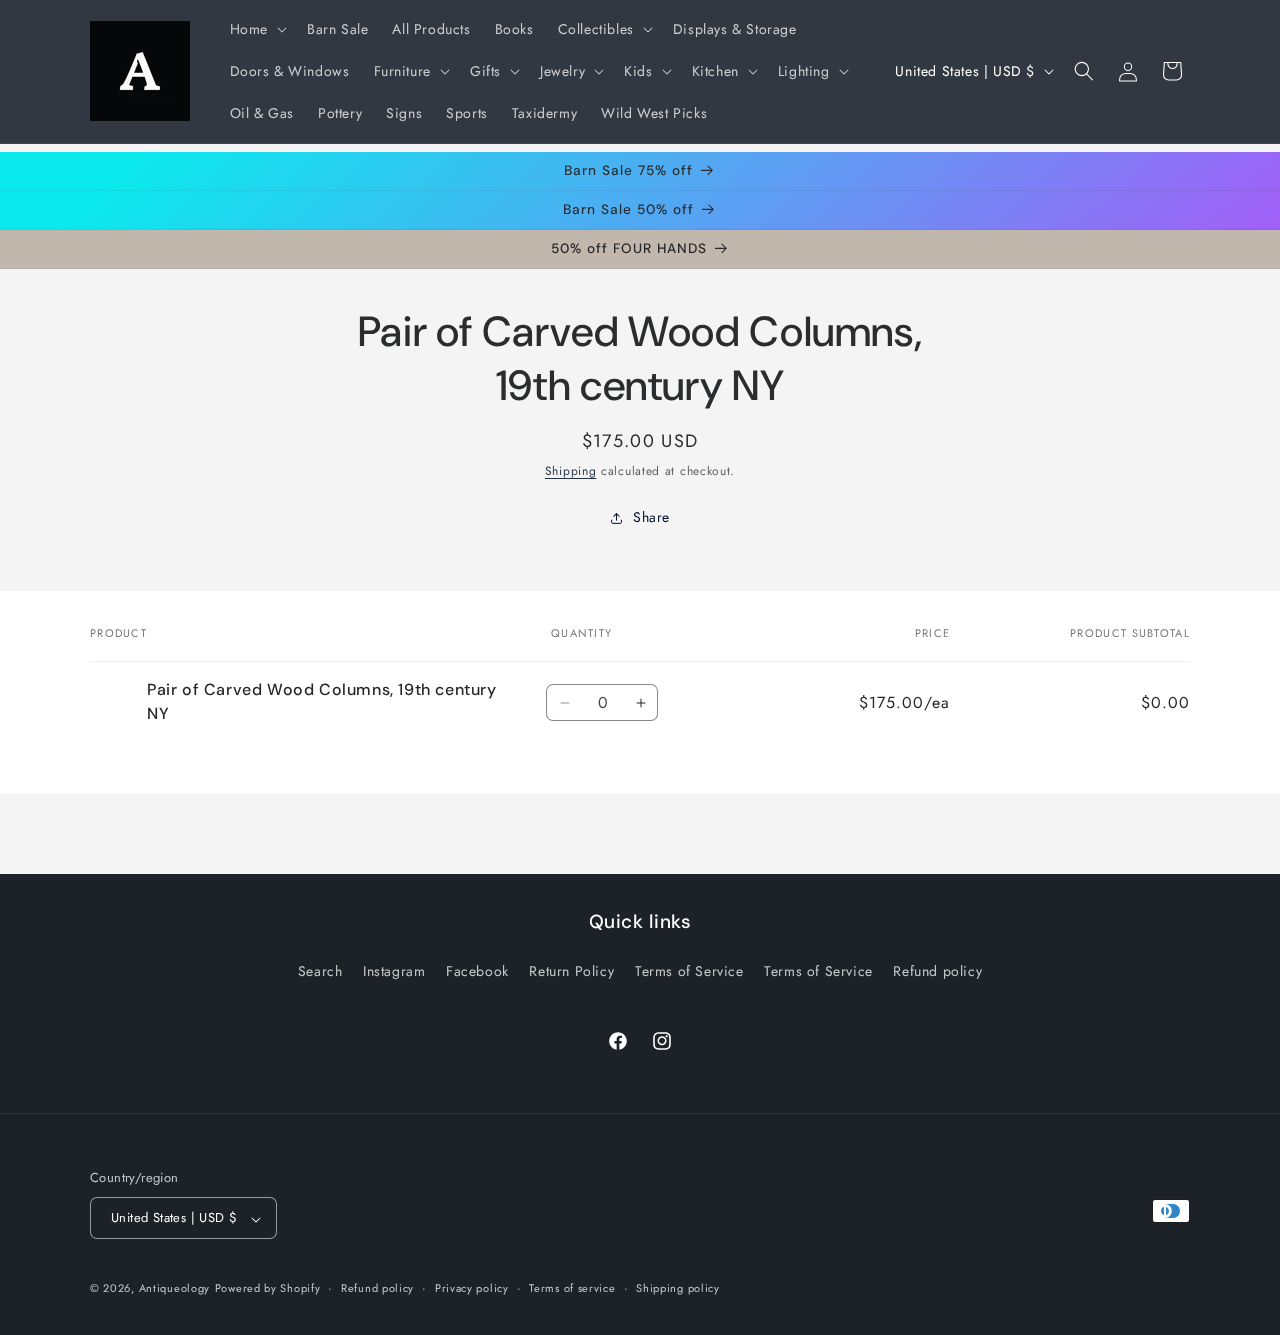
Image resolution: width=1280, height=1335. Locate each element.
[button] (256, 29)
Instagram (394, 971)
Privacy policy (472, 1288)
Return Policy (571, 971)
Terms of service (572, 1288)
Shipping (571, 471)
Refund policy (937, 971)
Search (320, 971)
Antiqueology (174, 1289)
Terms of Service (689, 971)
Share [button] (651, 518)
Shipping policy (678, 1288)
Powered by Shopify (268, 1289)
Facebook (477, 971)
